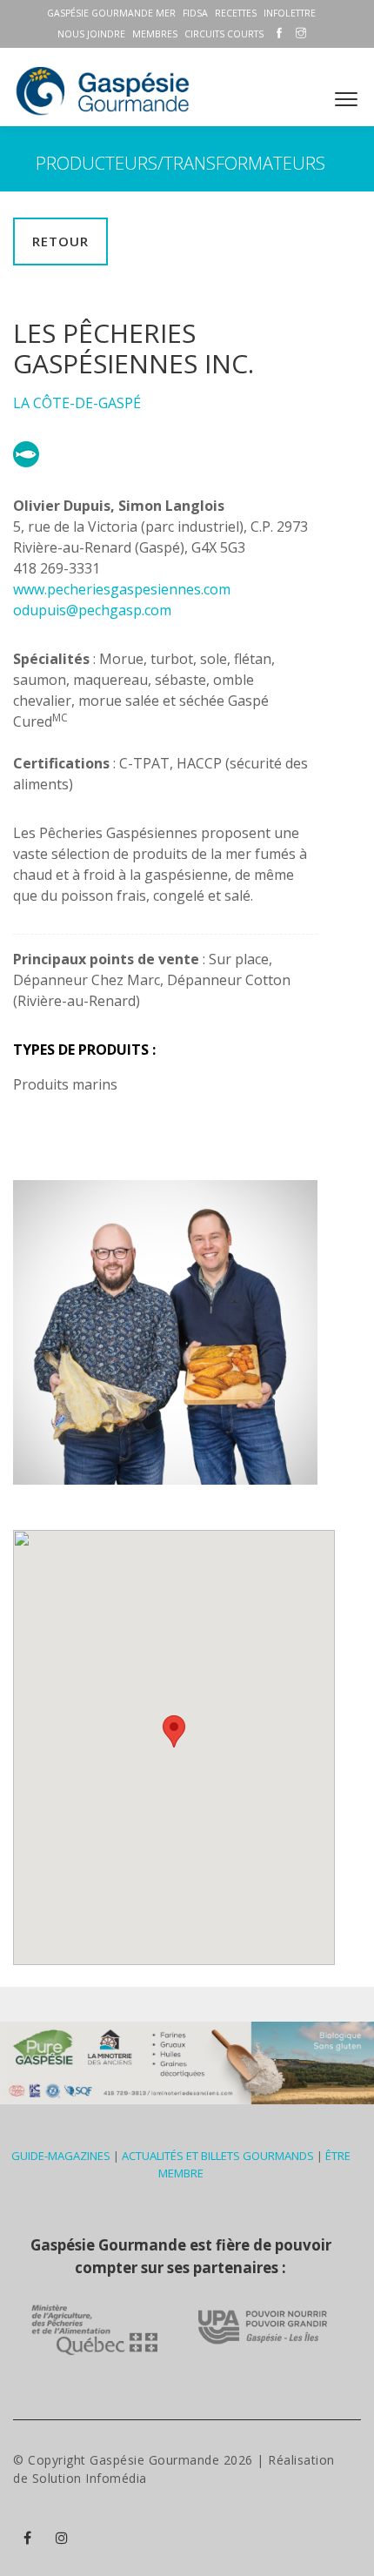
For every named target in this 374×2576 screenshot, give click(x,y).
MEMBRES (155, 34)
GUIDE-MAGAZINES (61, 2156)
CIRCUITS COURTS (224, 34)
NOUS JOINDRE (91, 34)
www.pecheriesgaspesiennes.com (122, 589)
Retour (60, 241)
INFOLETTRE (290, 13)
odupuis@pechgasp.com (92, 610)
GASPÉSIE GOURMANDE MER (111, 13)
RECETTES (236, 13)
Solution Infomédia (90, 2478)
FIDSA (195, 13)
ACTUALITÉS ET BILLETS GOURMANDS (218, 2156)
